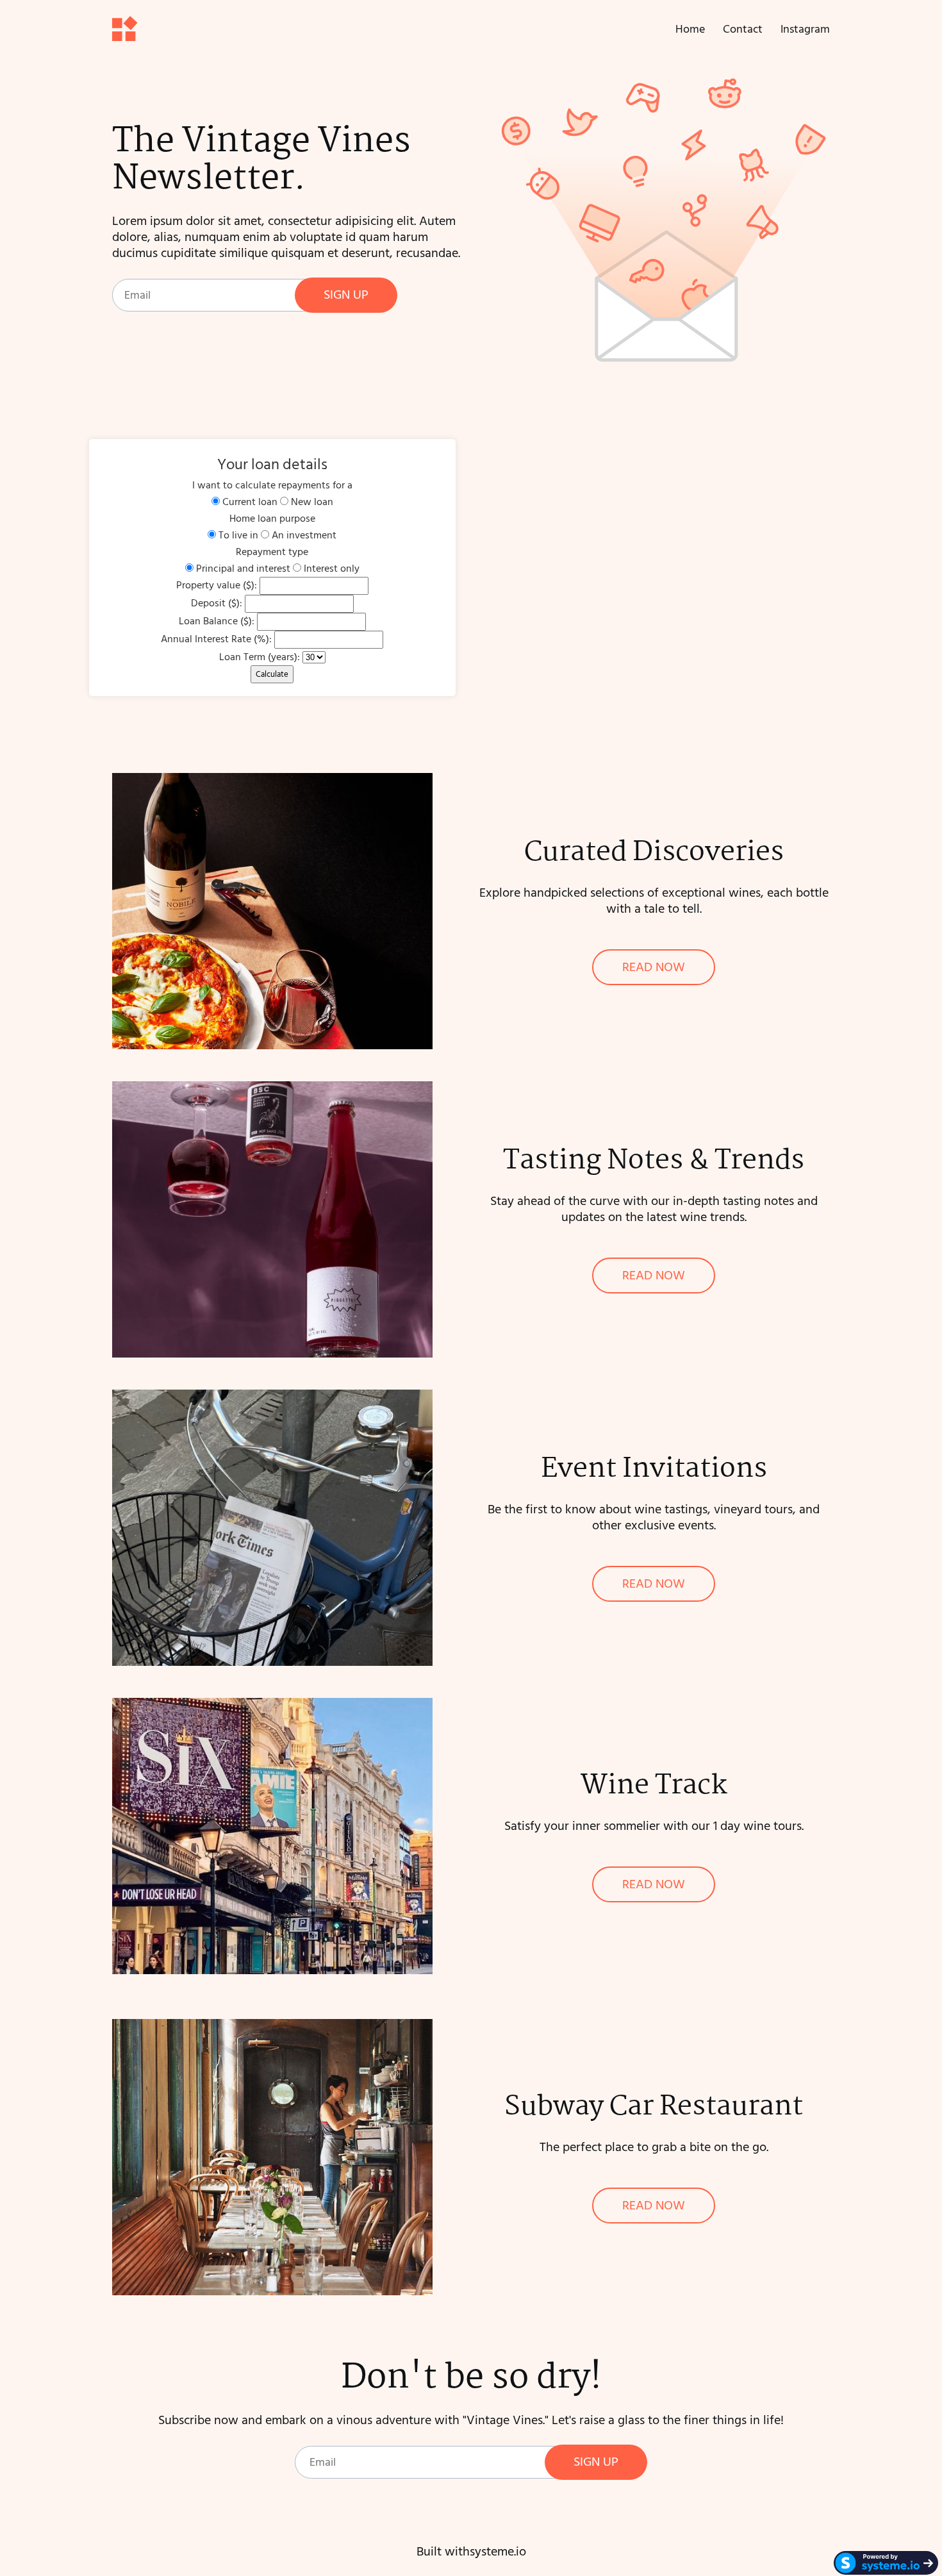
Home (690, 29)
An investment (304, 535)
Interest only (332, 569)
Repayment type (272, 552)
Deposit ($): (217, 603)
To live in (238, 535)
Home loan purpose (272, 519)
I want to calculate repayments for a (272, 485)
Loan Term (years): (260, 657)
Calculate (272, 674)
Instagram (805, 29)
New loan (312, 502)
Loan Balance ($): (217, 621)
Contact (743, 29)
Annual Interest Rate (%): (216, 639)
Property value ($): (217, 585)
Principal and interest (243, 569)
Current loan (250, 502)
